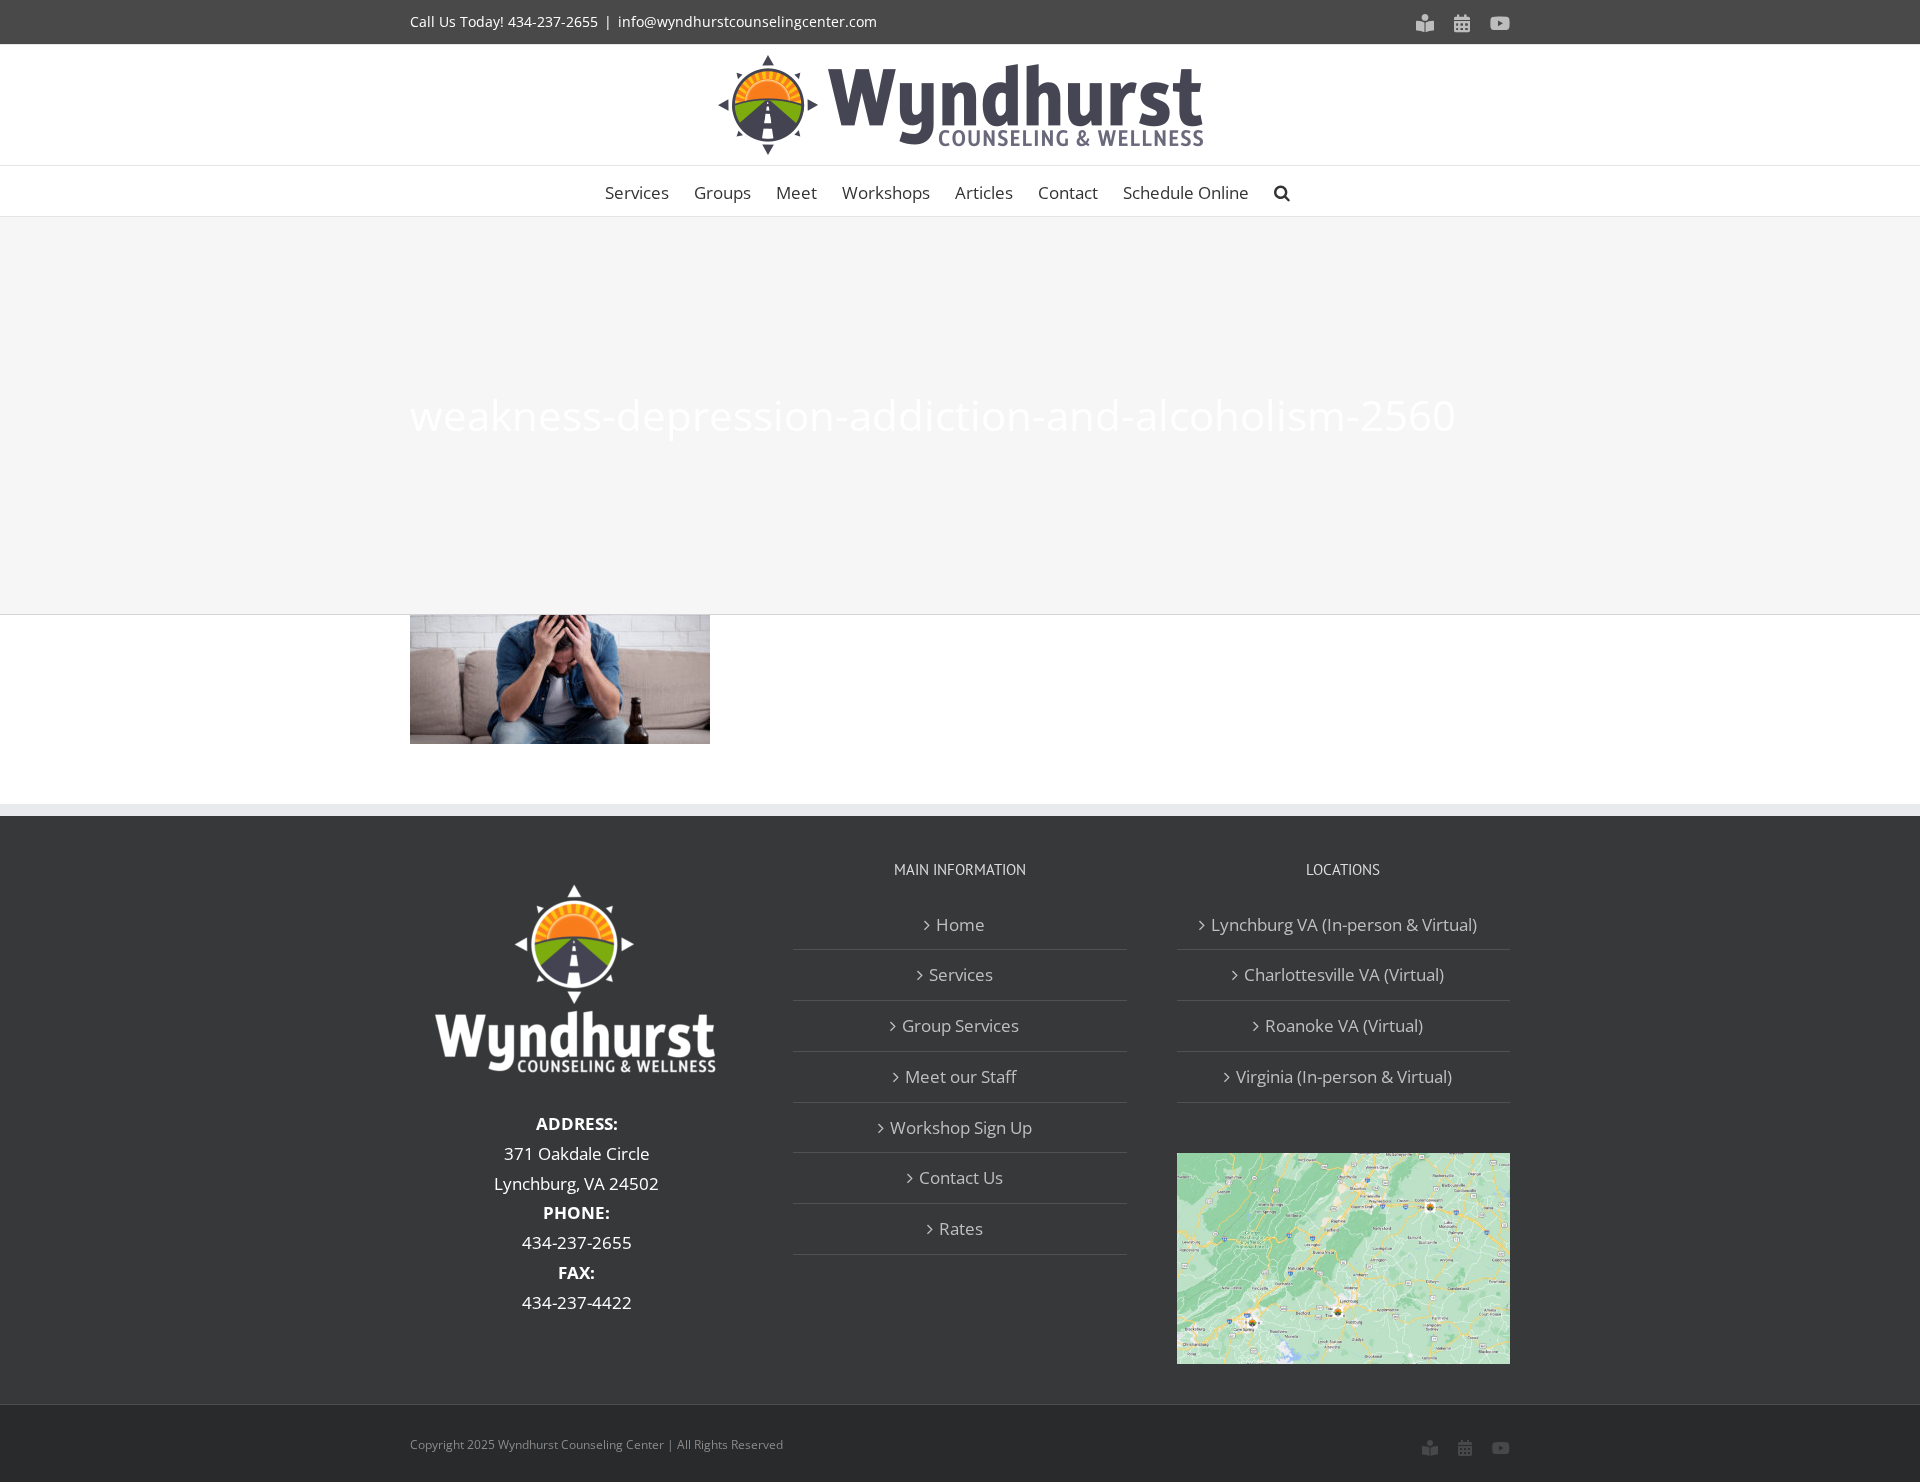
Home (960, 924)
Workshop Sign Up (961, 1127)
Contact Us (961, 1177)
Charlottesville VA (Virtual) (1344, 974)
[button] (1282, 191)
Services (961, 974)
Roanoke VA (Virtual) (1344, 1025)
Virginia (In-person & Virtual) (1344, 1076)
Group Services (960, 1025)
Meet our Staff (960, 1076)
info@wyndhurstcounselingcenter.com (747, 21)
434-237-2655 (553, 21)
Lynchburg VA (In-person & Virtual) (1344, 924)
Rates (961, 1228)
